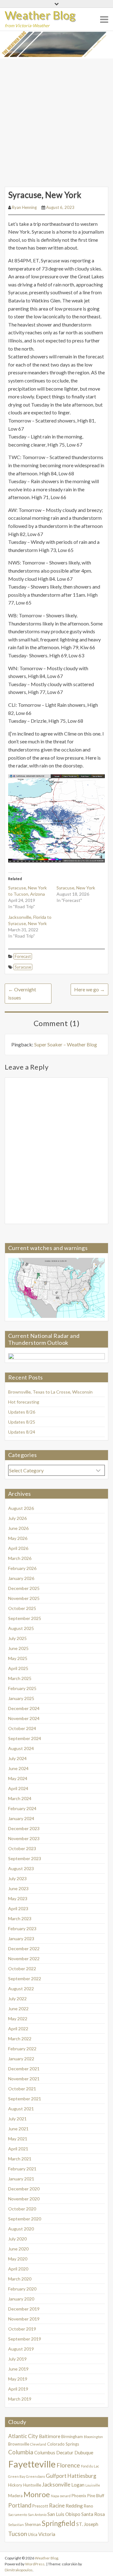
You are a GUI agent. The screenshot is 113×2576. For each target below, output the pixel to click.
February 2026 (22, 1568)
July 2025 (17, 1638)
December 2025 (24, 1588)
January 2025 (21, 1698)
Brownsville (19, 2444)
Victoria (47, 2534)
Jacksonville (56, 2485)
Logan (78, 2485)
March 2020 (20, 2279)
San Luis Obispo (64, 2514)
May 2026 (18, 1538)
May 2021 (18, 2139)
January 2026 (21, 1578)
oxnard (65, 2496)
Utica (33, 2534)
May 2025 (18, 1658)
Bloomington (93, 2437)
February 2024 (22, 1808)
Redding (74, 2506)
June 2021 (18, 2129)
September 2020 (25, 2219)
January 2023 (21, 1938)
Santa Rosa (93, 2514)
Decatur (65, 2452)
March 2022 (20, 2039)
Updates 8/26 (22, 1412)
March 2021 (20, 2159)
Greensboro (35, 2476)
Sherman (33, 2524)
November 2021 (24, 2079)
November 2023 (24, 1838)
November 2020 (24, 2199)
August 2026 (21, 1508)
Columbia (21, 2452)
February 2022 (22, 2049)
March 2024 (20, 1798)
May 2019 (18, 2379)
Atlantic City (23, 2436)
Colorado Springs (63, 2444)
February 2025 (22, 1688)
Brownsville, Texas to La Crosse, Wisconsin (50, 1392)
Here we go (89, 989)
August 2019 (21, 2349)
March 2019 (20, 2399)
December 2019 (24, 2309)
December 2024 (24, 1708)
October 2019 (22, 2329)
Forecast (23, 956)
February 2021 (22, 2169)
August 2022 (21, 1989)
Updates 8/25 (22, 1422)
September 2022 (25, 1979)
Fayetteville (32, 2464)
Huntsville (32, 2485)
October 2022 (22, 1969)
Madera (15, 2496)
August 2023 (21, 1868)
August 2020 (21, 2229)
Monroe (37, 2494)
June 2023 (18, 1888)
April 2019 (18, 2389)
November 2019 (24, 2319)
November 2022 (24, 1959)
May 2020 (18, 2259)
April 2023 (18, 1908)
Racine (57, 2505)
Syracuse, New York (76, 888)
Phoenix (79, 2496)
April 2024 (18, 1788)
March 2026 (20, 1558)
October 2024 (22, 1728)
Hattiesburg (82, 2476)
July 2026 (17, 1518)
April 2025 (18, 1668)
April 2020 (18, 2269)
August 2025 (21, 1628)
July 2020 (17, 2239)
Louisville (93, 2485)
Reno (89, 2506)
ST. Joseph (87, 2524)
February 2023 (22, 1928)
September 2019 (25, 2339)
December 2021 (24, 2069)
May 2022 (18, 2019)
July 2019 (17, 2359)
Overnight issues (22, 993)
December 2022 (24, 1948)
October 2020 (22, 2209)
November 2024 (24, 1718)
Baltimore (50, 2436)
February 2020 (22, 2289)
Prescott (40, 2506)
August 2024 (21, 1748)
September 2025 (25, 1618)
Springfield (59, 2523)
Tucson (18, 2534)
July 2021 (17, 2119)
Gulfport (56, 2476)
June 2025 (18, 1648)
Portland (20, 2505)
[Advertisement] (56, 118)
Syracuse (23, 967)
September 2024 (25, 1738)
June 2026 (18, 1528)
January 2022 (21, 2059)
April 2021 (18, 2149)
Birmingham (72, 2437)
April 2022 (18, 2029)
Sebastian (16, 2525)
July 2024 (17, 1758)
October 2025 (22, 1608)
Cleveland (38, 2444)
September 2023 (25, 1858)
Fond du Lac (90, 2466)
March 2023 (20, 1918)
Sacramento (18, 2515)
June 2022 (18, 2009)
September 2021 (25, 2099)
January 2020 (21, 2299)
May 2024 (18, 1778)
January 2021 (21, 2179)
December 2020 (24, 2189)
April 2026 (18, 1548)
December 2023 (24, 1828)
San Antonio (37, 2515)
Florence (68, 2465)
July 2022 (17, 1999)
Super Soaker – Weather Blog (66, 1044)
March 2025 (20, 1678)
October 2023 (22, 1848)
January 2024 (21, 1818)
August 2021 (21, 2109)
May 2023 (18, 1898)
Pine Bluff (96, 2496)
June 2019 (18, 2369)
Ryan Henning (24, 207)
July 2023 (17, 1878)
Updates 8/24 (22, 1432)
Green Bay (17, 2476)
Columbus (45, 2452)
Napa (55, 2496)
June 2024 (18, 1768)
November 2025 (24, 1598)
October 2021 (22, 2089)
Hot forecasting (24, 1402)
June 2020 (18, 2249)
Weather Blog (40, 15)
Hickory (15, 2485)
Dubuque (84, 2452)
